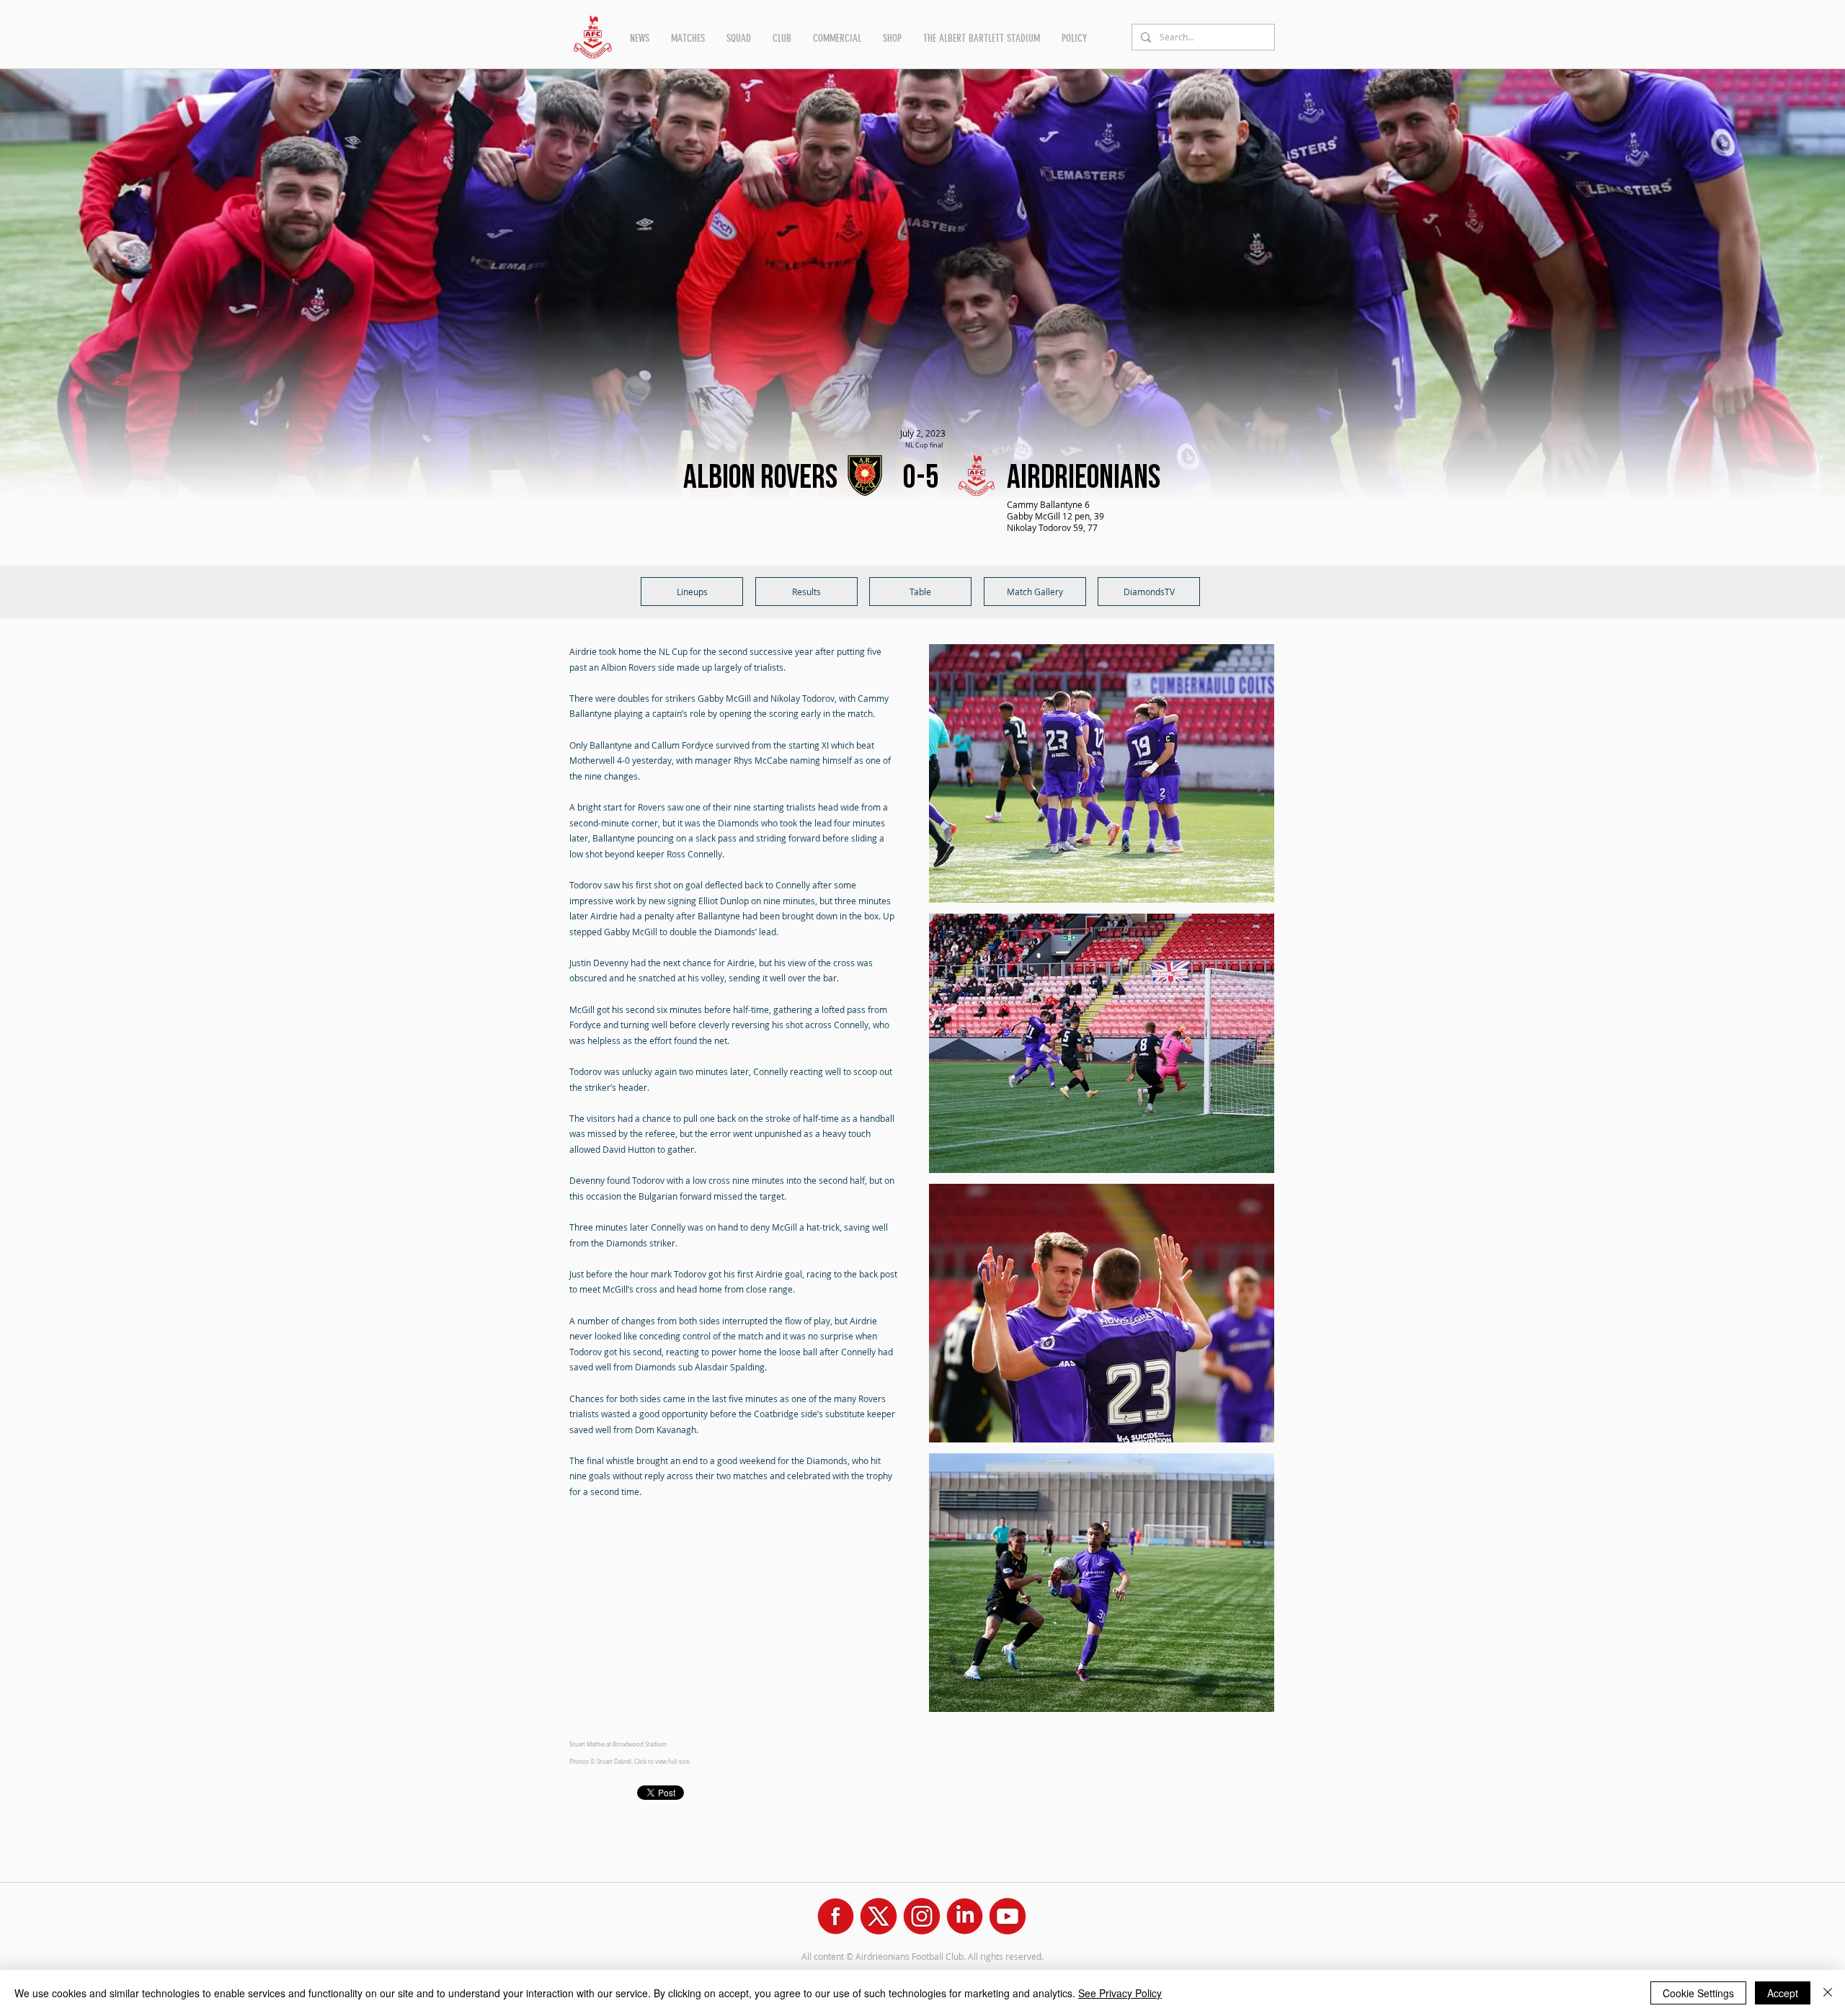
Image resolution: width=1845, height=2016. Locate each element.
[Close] (1828, 1993)
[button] (640, 38)
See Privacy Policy (1120, 1993)
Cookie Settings (1698, 1993)
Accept (1783, 1993)
